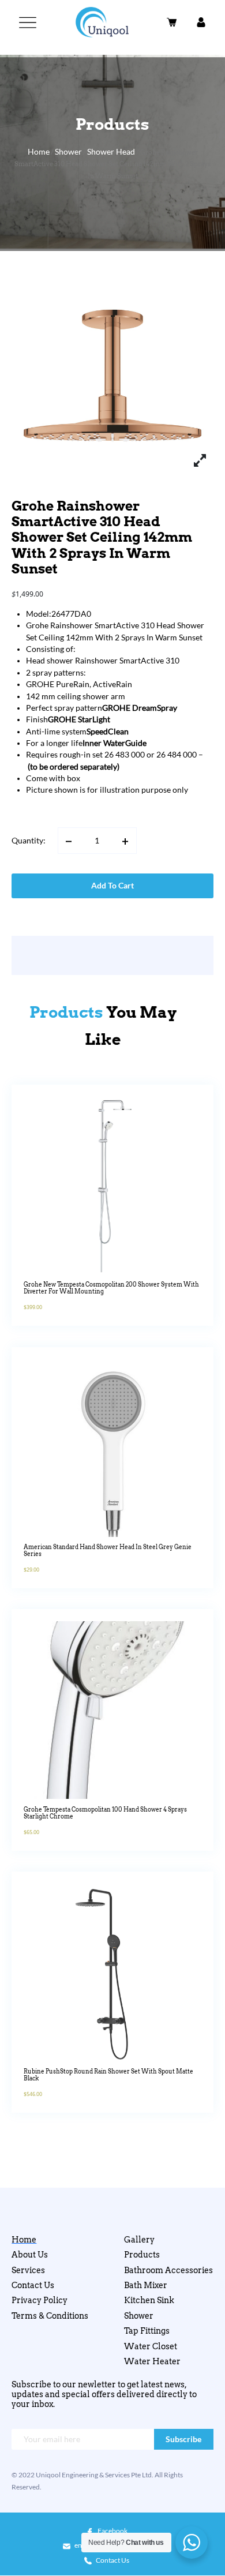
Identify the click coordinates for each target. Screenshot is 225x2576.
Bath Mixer (146, 2285)
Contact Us (33, 2285)
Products (142, 2255)
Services (28, 2270)
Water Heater (152, 2361)
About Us (30, 2255)
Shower (68, 152)
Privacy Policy (40, 2300)
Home (39, 152)
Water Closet (151, 2346)
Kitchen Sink (149, 2300)
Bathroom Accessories (168, 2270)
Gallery (139, 2240)
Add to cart (112, 886)
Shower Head (111, 152)
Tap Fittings (147, 2331)
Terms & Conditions (50, 2316)
